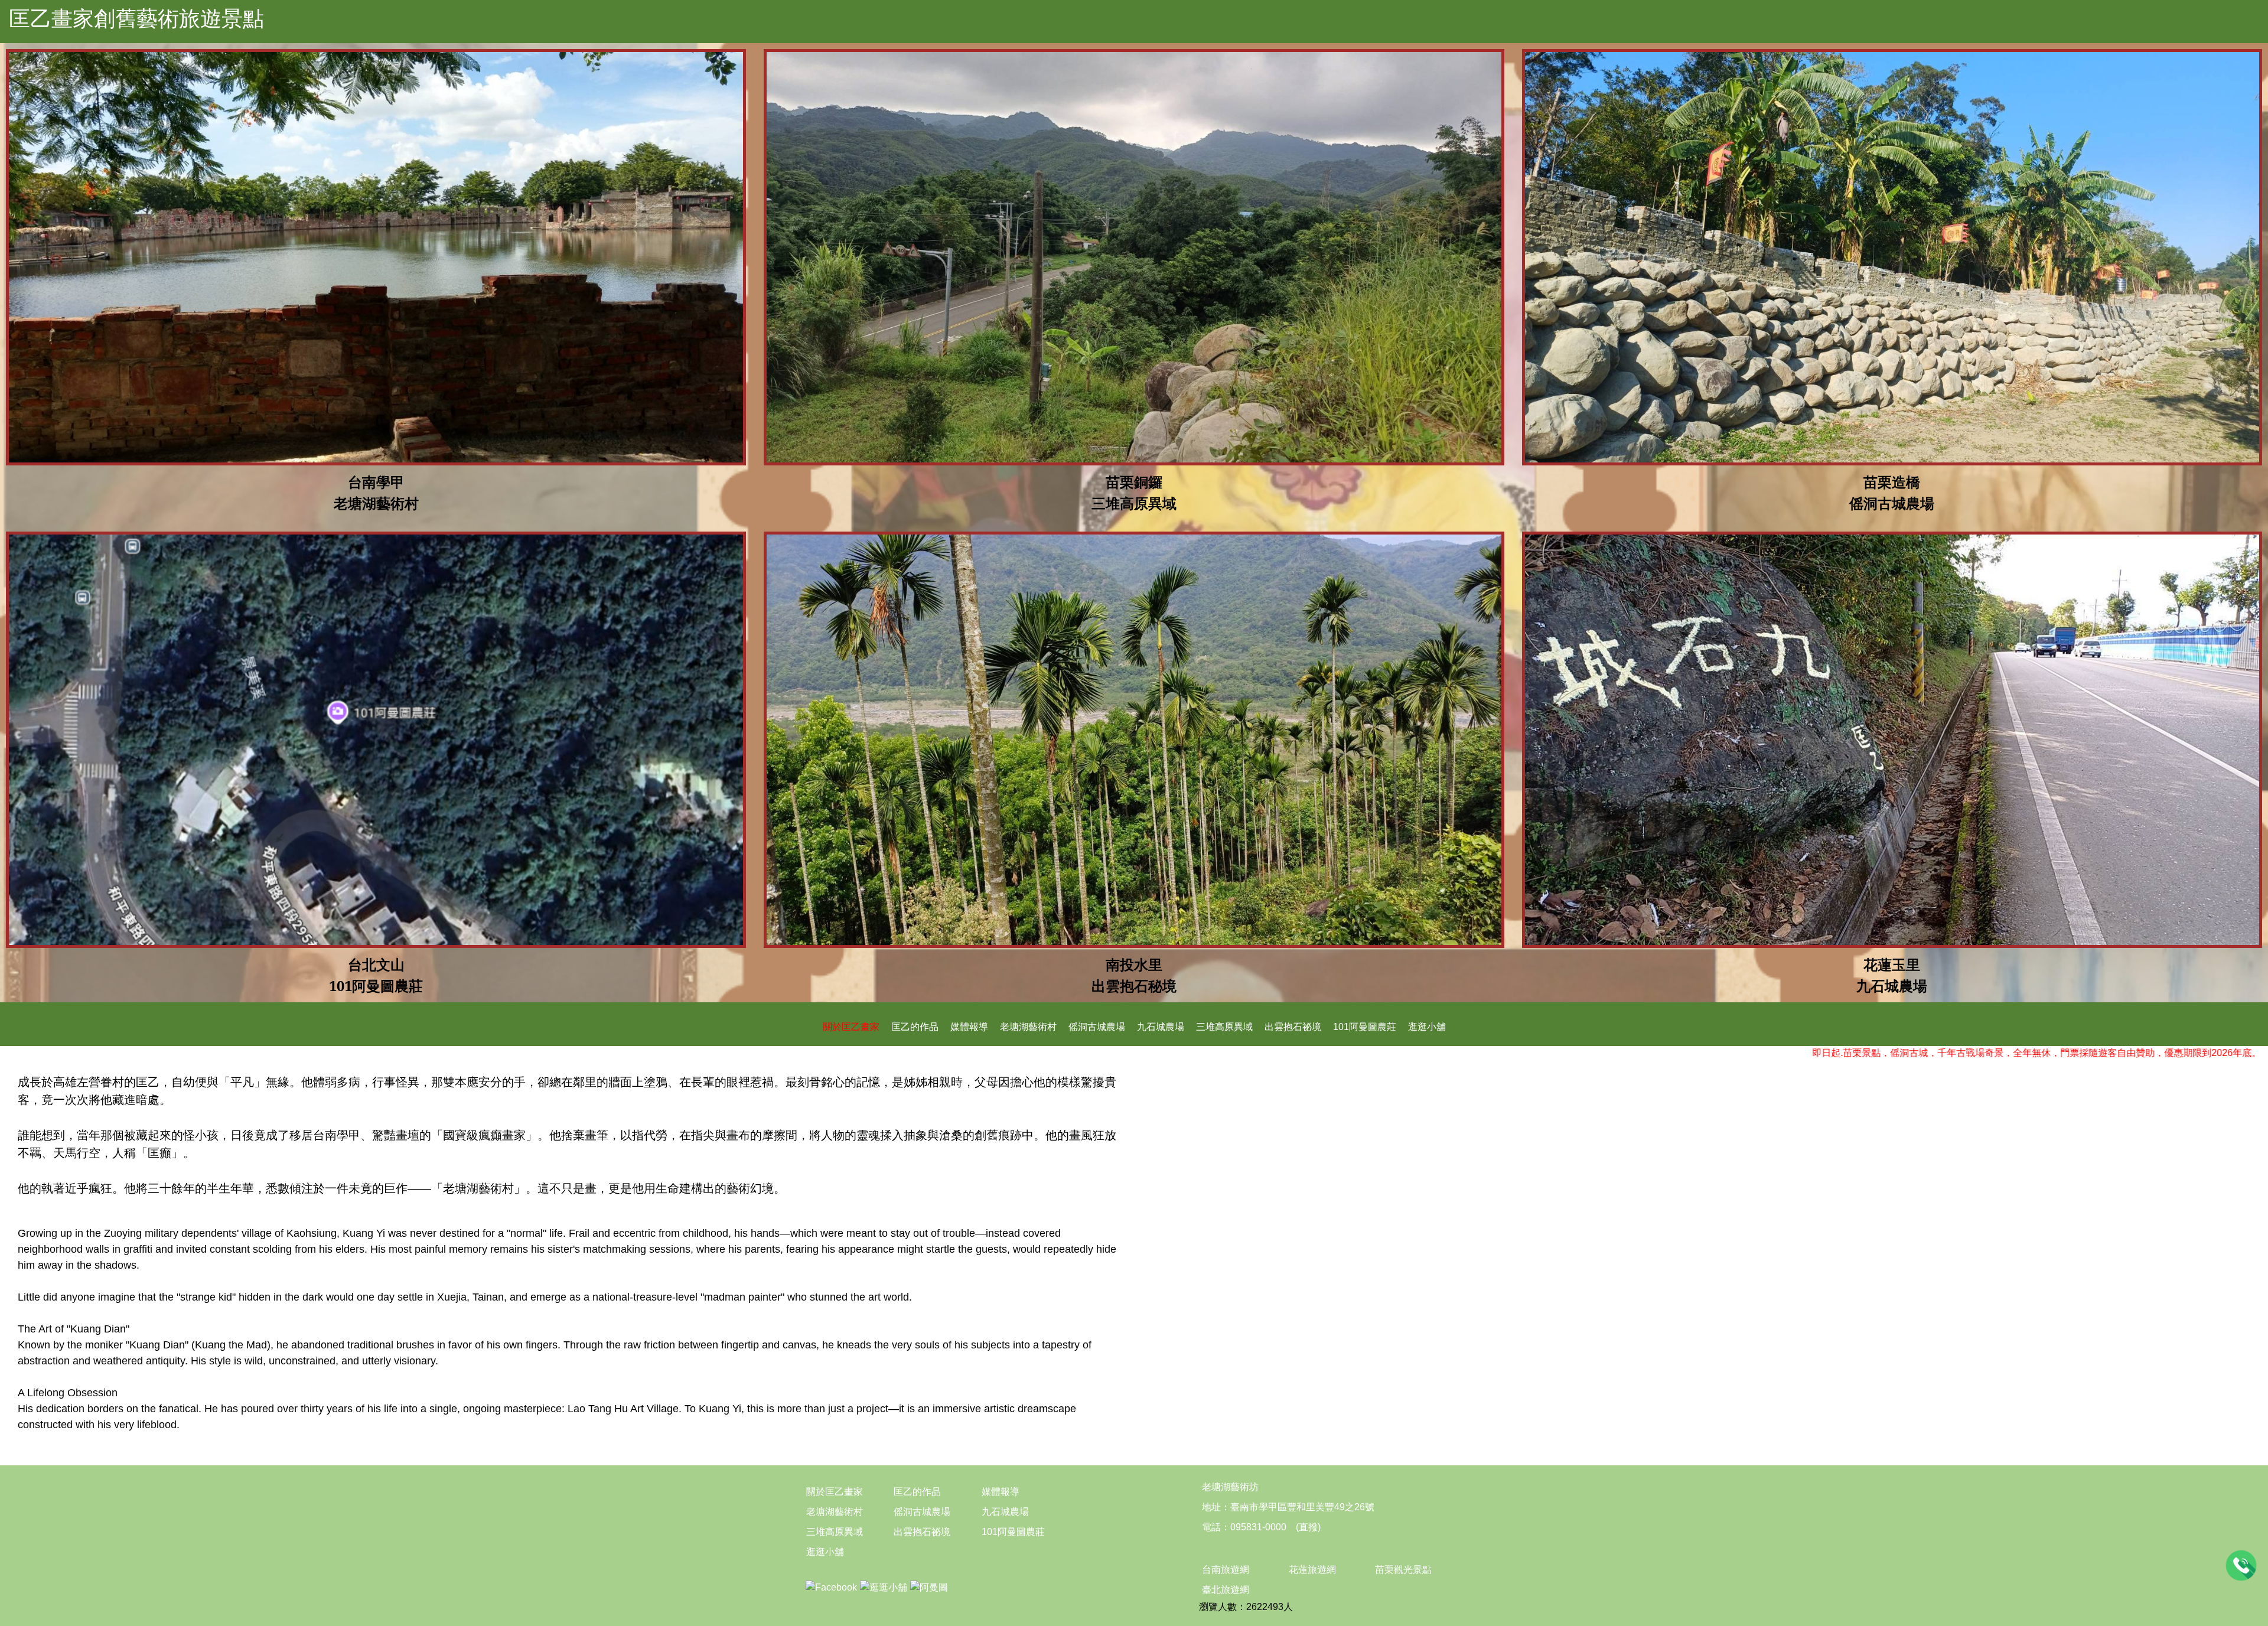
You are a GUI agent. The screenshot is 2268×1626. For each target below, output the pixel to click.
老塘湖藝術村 (1028, 1027)
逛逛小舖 (1427, 1027)
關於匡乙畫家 (851, 1027)
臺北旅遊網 (1226, 1590)
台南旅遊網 (1226, 1570)
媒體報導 (969, 1027)
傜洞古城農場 (1097, 1027)
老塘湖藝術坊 (1230, 1487)
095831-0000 (1258, 1527)
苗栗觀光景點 (1403, 1570)
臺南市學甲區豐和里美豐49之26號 (1302, 1507)
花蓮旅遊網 (1312, 1570)
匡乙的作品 (915, 1027)
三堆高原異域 (1224, 1027)
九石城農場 (1161, 1027)
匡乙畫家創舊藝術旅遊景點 (136, 19)
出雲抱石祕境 (1293, 1027)
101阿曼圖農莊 (1365, 1027)
